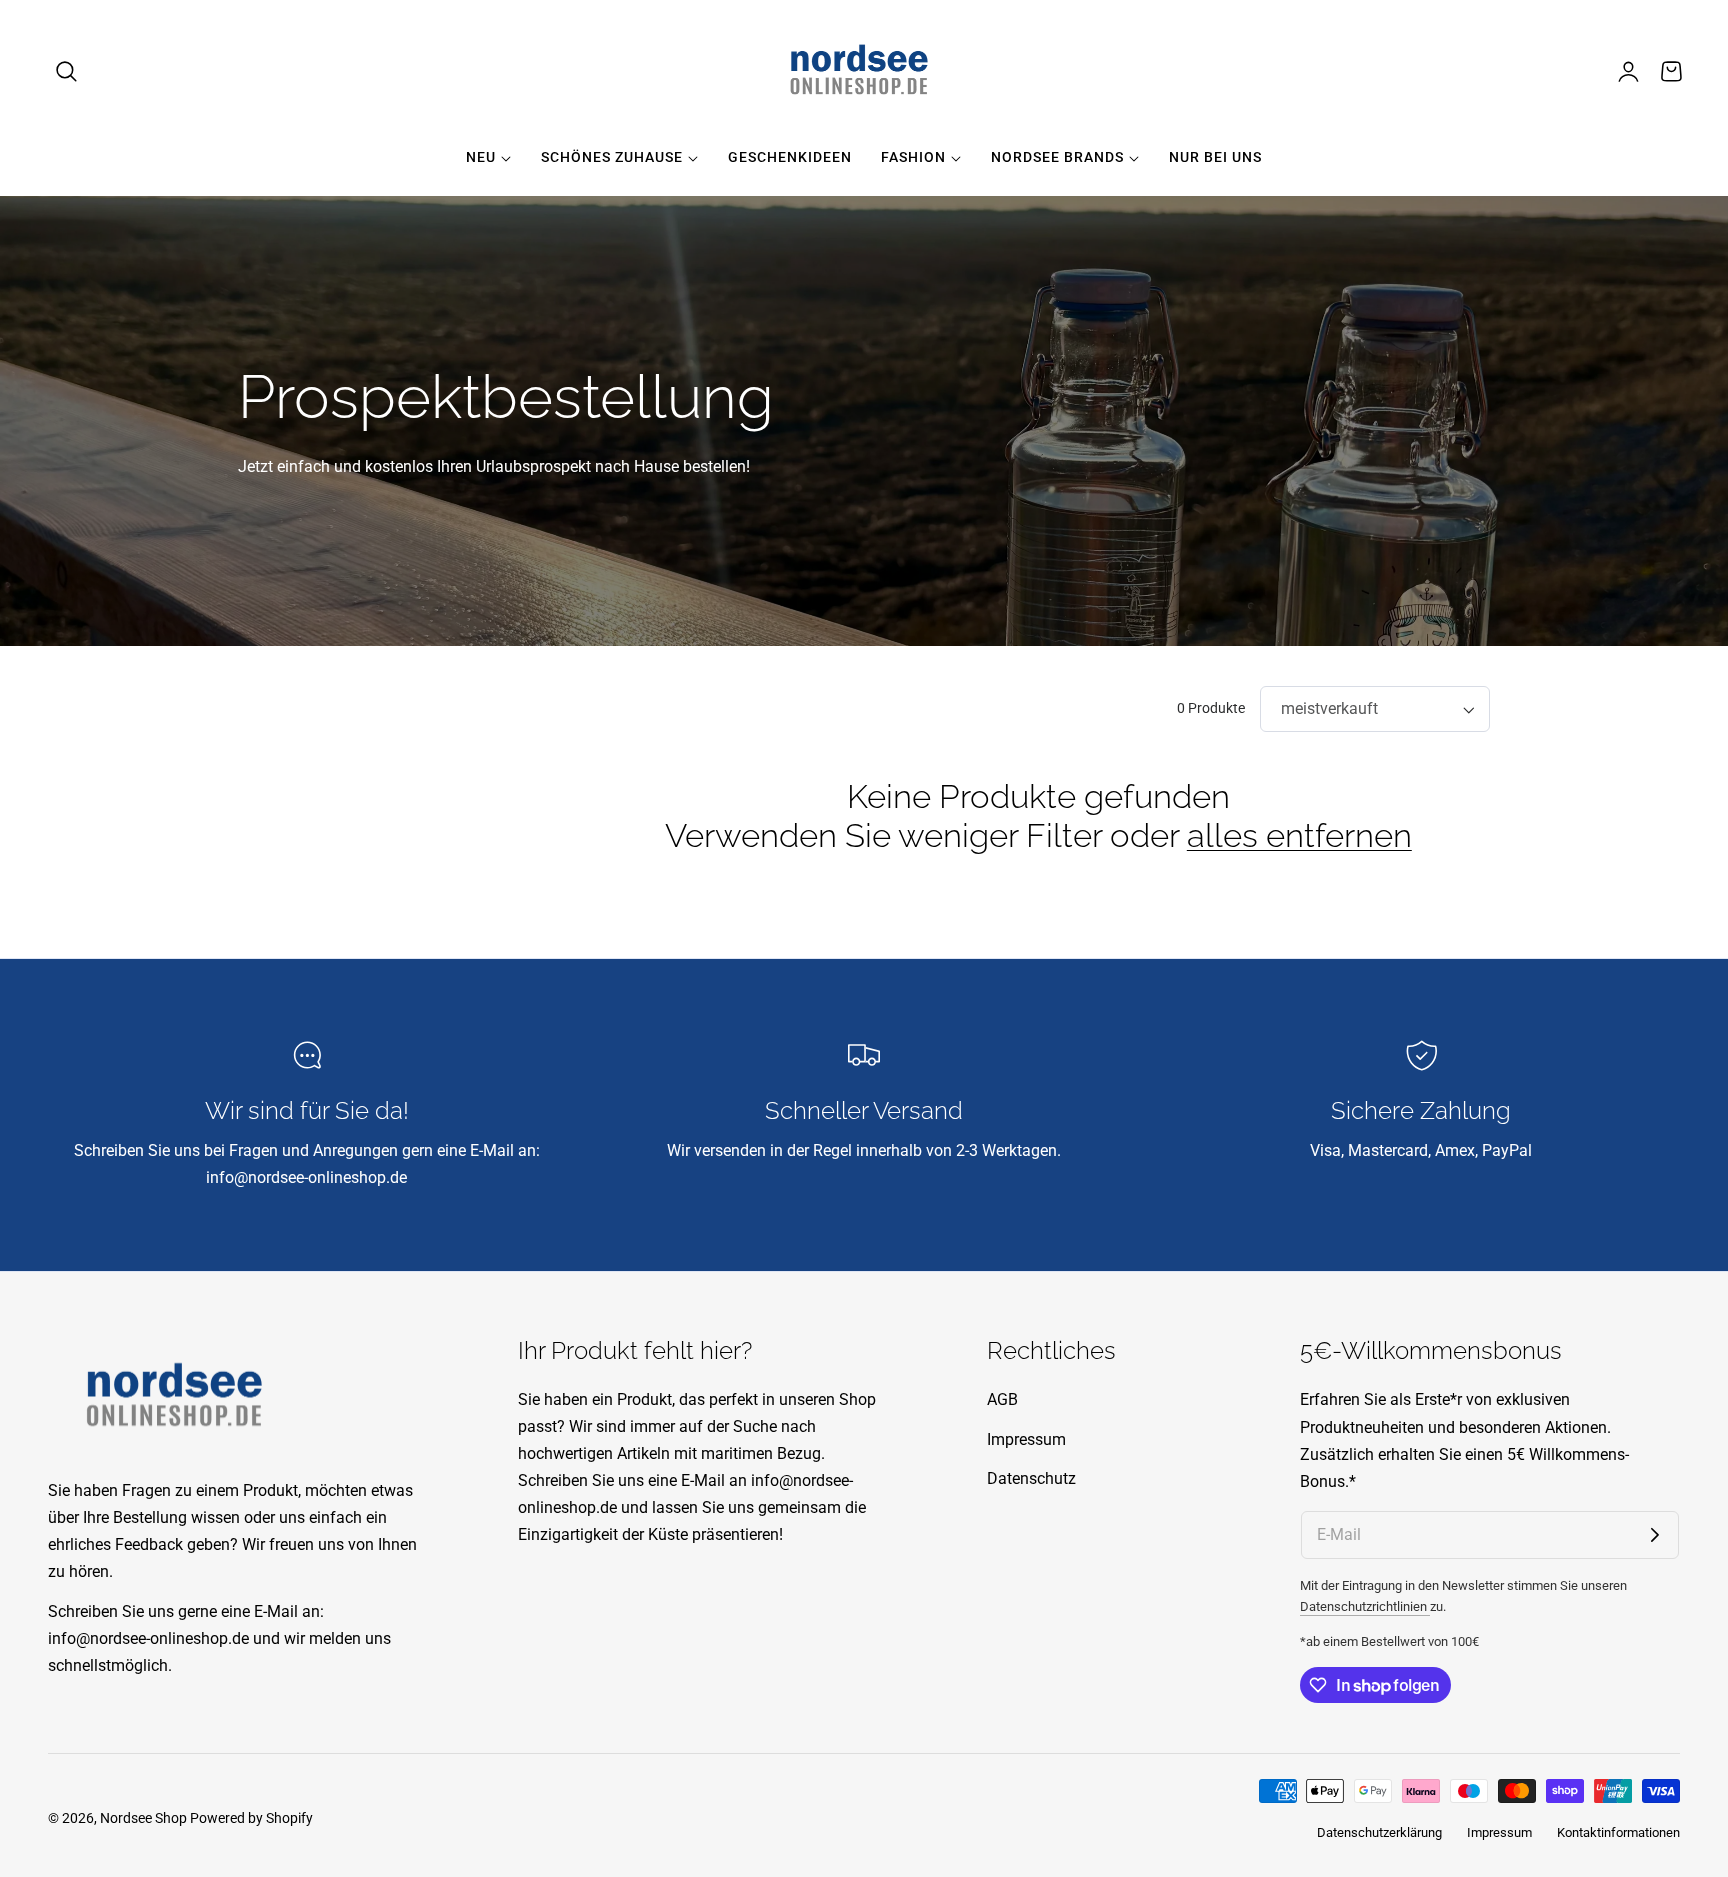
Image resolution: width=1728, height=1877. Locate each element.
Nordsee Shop (143, 1818)
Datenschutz (1031, 1479)
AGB (1002, 1399)
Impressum (1026, 1439)
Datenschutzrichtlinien (1365, 1606)
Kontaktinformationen (1618, 1832)
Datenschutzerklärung (1379, 1832)
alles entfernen (1299, 835)
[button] (67, 72)
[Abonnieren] (1655, 1535)
